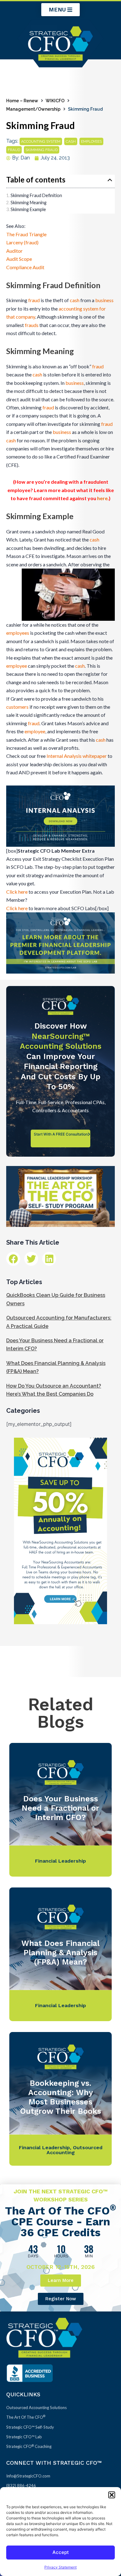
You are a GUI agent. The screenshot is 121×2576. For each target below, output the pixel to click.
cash (71, 141)
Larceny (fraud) (22, 242)
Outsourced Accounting (74, 2150)
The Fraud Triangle (26, 234)
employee (17, 666)
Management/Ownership (33, 109)
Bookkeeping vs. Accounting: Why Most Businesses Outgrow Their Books (61, 2097)
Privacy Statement (60, 2567)
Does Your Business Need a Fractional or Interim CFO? (60, 1808)
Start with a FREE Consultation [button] (61, 1134)
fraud (14, 150)
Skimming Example (28, 209)
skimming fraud (42, 150)
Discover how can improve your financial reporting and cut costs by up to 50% (61, 1056)
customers (17, 707)
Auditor (14, 251)
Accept (61, 2552)
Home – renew (22, 101)
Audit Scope (19, 259)
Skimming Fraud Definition (36, 195)
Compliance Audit (25, 267)
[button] (112, 2495)
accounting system (41, 141)
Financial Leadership (60, 1861)
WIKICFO (55, 101)
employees (91, 141)
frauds (32, 325)
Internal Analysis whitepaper (77, 756)
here (102, 498)
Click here (17, 892)
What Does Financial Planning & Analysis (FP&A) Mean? (60, 1953)
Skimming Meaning (29, 203)
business (104, 300)
